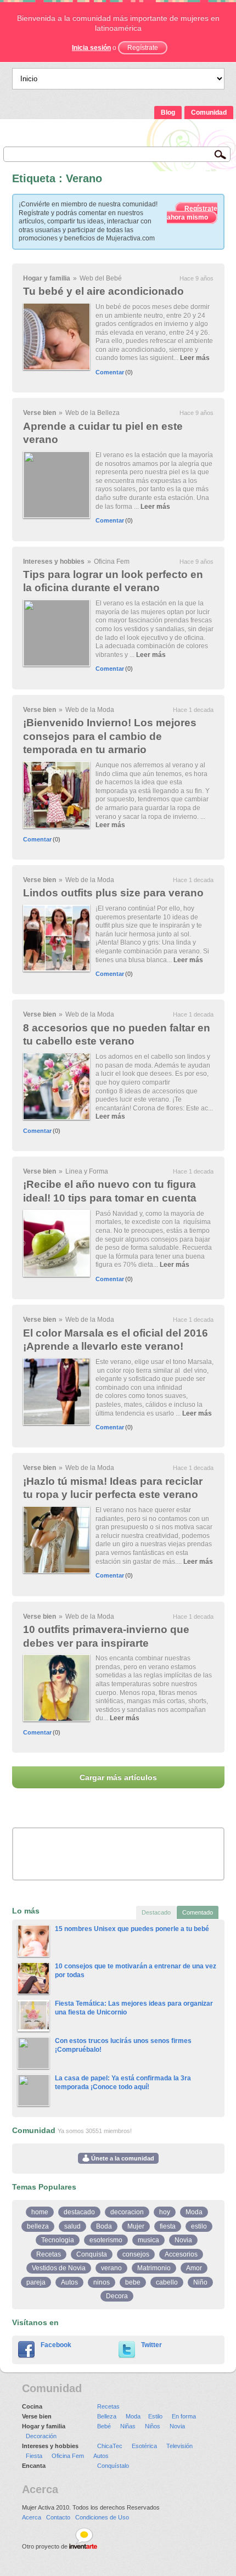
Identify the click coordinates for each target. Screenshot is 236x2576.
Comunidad (209, 113)
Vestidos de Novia (59, 2268)
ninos (102, 2282)
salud (72, 2226)
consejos (136, 2254)
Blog (168, 113)
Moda (194, 2212)
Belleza (107, 2416)
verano (111, 2268)
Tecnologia (58, 2240)
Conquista (92, 2254)
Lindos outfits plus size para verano (113, 893)
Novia (183, 2240)
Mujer (136, 2226)
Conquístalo (113, 2466)
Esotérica (144, 2446)
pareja (36, 2282)
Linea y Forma (87, 1171)
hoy (165, 2212)
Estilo (155, 2416)
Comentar (110, 372)
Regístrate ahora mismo (192, 213)
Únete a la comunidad (122, 2158)
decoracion (127, 2212)
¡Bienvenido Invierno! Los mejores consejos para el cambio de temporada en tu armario (110, 736)
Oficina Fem (112, 562)
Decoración (41, 2436)
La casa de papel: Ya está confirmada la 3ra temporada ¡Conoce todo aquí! (123, 2083)
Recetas (49, 2254)
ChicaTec (110, 2446)
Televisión (179, 2446)
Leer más (195, 358)
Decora (117, 2296)
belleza (38, 2226)
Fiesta (34, 2456)
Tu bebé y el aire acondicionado (103, 291)
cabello (167, 2282)
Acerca (32, 2517)
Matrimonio (154, 2268)
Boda (104, 2226)
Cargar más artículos (118, 1777)
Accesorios (181, 2254)
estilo (199, 2226)
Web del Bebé (101, 278)
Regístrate (143, 48)
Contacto (58, 2517)
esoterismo (106, 2240)
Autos (69, 2282)
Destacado (156, 1912)
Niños (153, 2426)
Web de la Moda (90, 710)
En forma (184, 2416)
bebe (133, 2282)
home (40, 2212)
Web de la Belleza (92, 413)
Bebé (104, 2426)
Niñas (128, 2426)
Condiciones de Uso (102, 2517)
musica (148, 2240)
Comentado (198, 1912)
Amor (194, 2268)
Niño (200, 2282)
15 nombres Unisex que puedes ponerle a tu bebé (132, 1929)
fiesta (168, 2226)
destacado (79, 2212)
